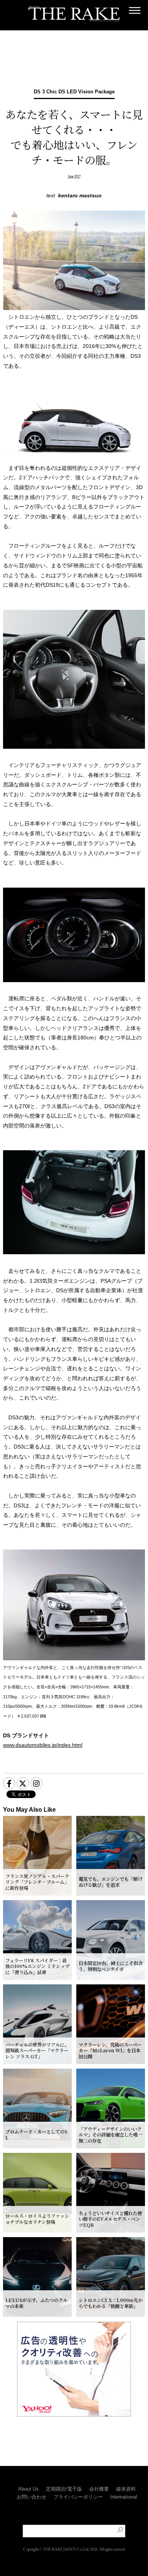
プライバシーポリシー (78, 2497)
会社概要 (99, 2489)
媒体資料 (126, 2489)
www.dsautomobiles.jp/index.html (43, 1745)
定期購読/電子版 (64, 2489)
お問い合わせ (31, 2497)
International (124, 2497)
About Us (28, 2489)
